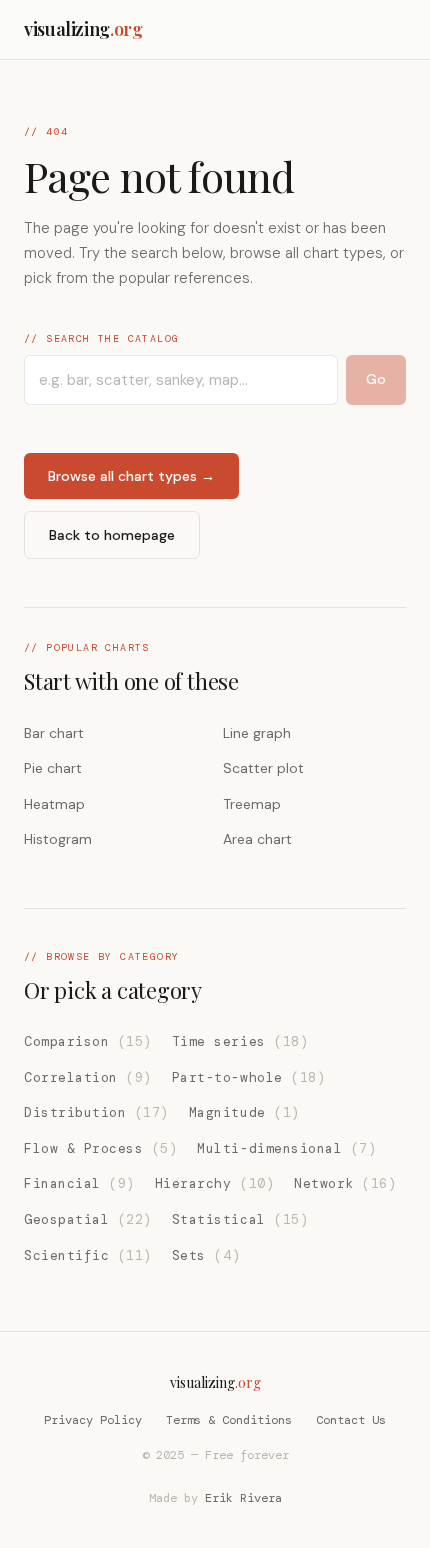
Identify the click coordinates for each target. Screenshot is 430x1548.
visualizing (83, 29)
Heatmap (54, 804)
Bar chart (54, 733)
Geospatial (88, 1219)
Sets (206, 1255)
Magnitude (244, 1112)
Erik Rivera (243, 1498)
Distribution (96, 1112)
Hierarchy (214, 1183)
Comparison (88, 1041)
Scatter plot (263, 768)
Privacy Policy (93, 1420)
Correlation (88, 1077)
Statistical (240, 1219)
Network (345, 1183)
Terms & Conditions (229, 1420)
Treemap (252, 804)
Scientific (88, 1255)
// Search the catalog (101, 338)
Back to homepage (112, 535)
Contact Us (351, 1420)
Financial (79, 1183)
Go (376, 379)
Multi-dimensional (286, 1148)
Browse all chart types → (131, 476)
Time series (240, 1041)
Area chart (257, 839)
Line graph (257, 733)
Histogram (58, 839)
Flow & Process (100, 1148)
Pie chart (53, 768)
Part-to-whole (248, 1077)
